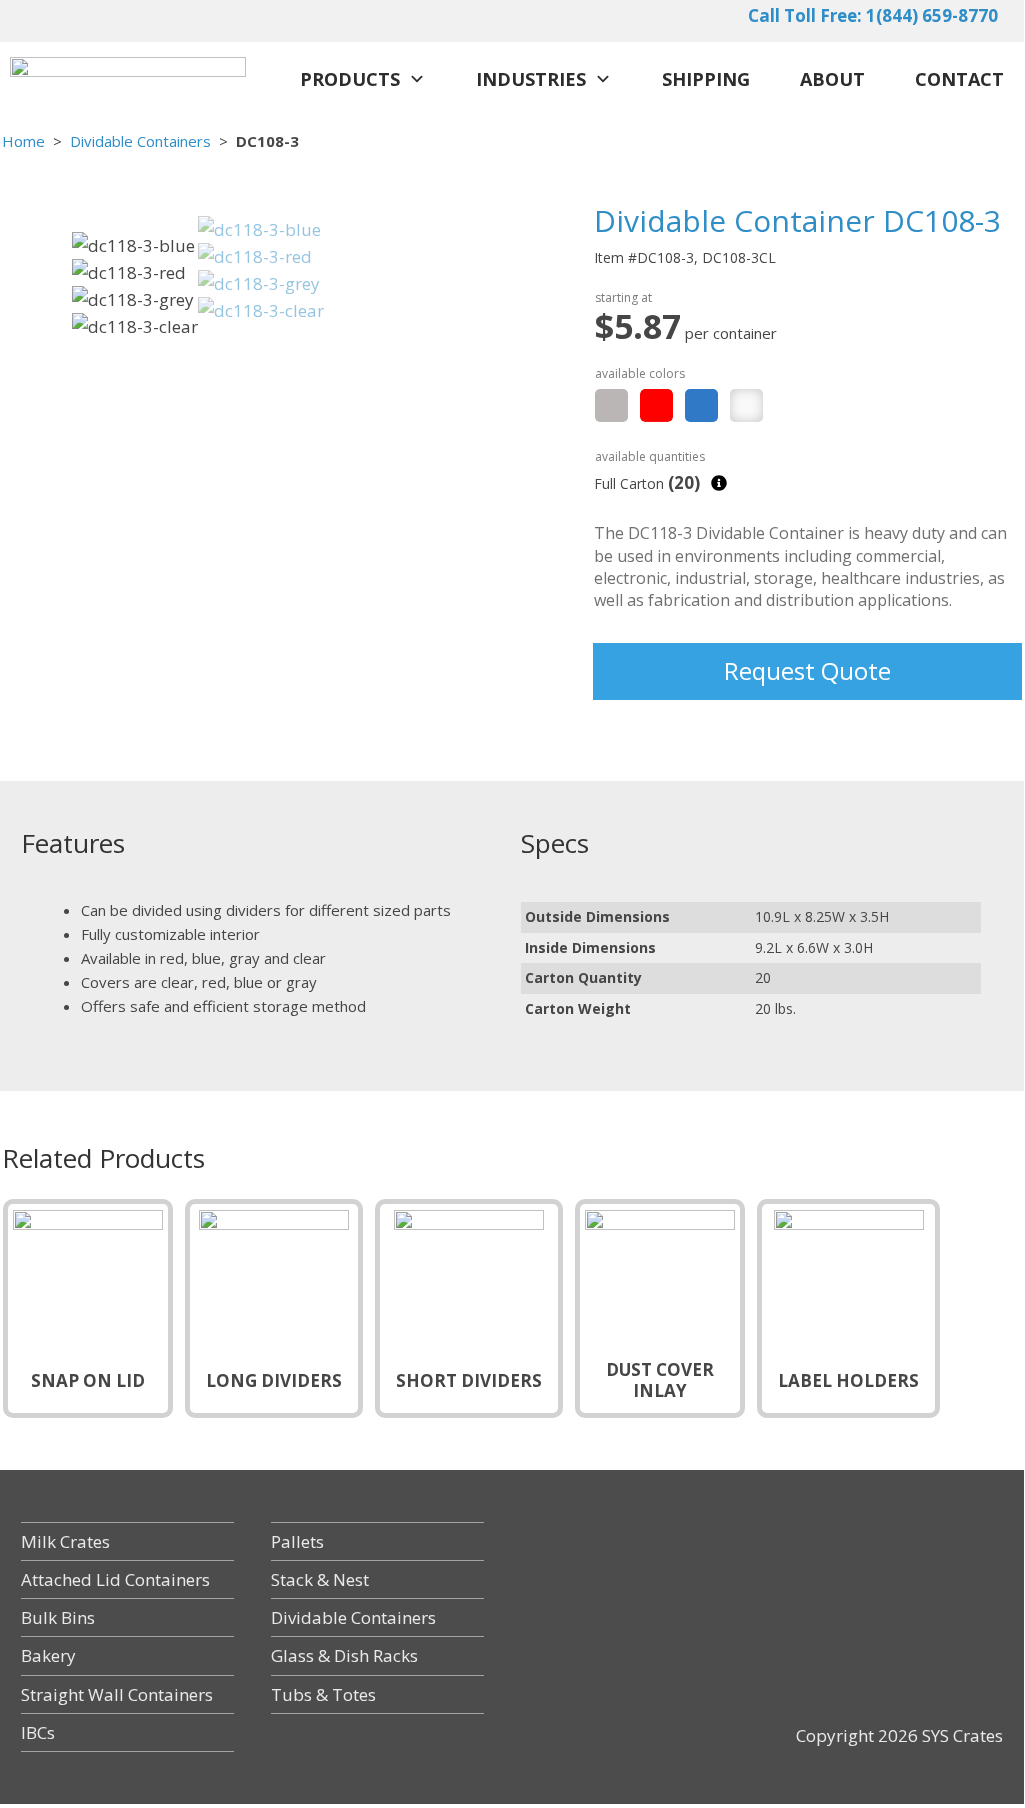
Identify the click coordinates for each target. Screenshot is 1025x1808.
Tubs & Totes (323, 1694)
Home (23, 141)
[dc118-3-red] (255, 256)
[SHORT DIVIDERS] (469, 1306)
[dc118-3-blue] (259, 229)
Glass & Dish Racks (344, 1655)
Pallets (297, 1541)
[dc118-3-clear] (261, 310)
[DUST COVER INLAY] (660, 1306)
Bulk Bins (58, 1617)
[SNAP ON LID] (88, 1306)
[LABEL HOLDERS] (848, 1306)
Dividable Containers (140, 141)
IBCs (38, 1732)
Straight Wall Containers (117, 1694)
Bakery (48, 1655)
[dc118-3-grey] (259, 283)
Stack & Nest (320, 1579)
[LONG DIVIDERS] (274, 1306)
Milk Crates (65, 1541)
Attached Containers (115, 1579)
